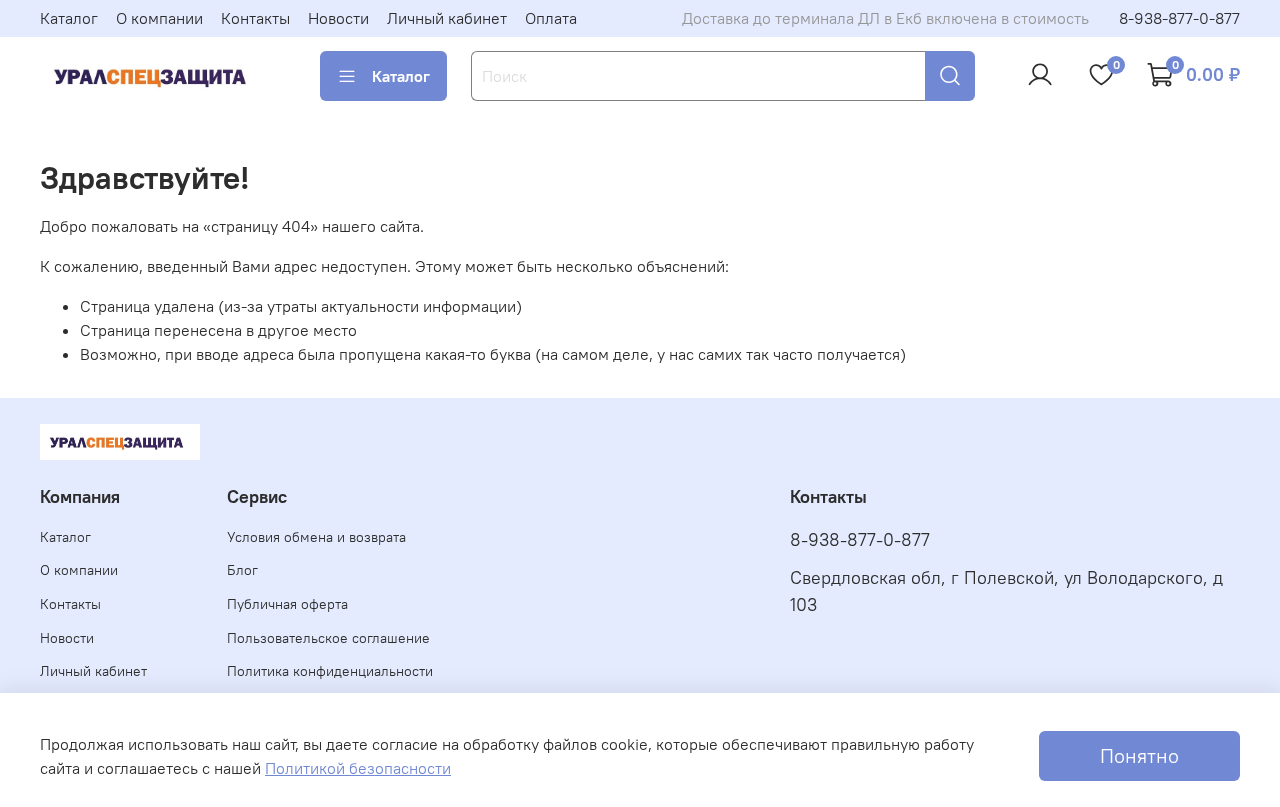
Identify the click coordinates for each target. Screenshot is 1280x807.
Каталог (69, 18)
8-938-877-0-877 (1179, 18)
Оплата (551, 18)
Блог (242, 570)
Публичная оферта (287, 604)
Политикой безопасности (358, 768)
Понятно (1139, 755)
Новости (338, 18)
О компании (159, 18)
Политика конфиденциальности (330, 671)
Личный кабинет (447, 18)
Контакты (255, 18)
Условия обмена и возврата (316, 537)
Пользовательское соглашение (328, 638)
